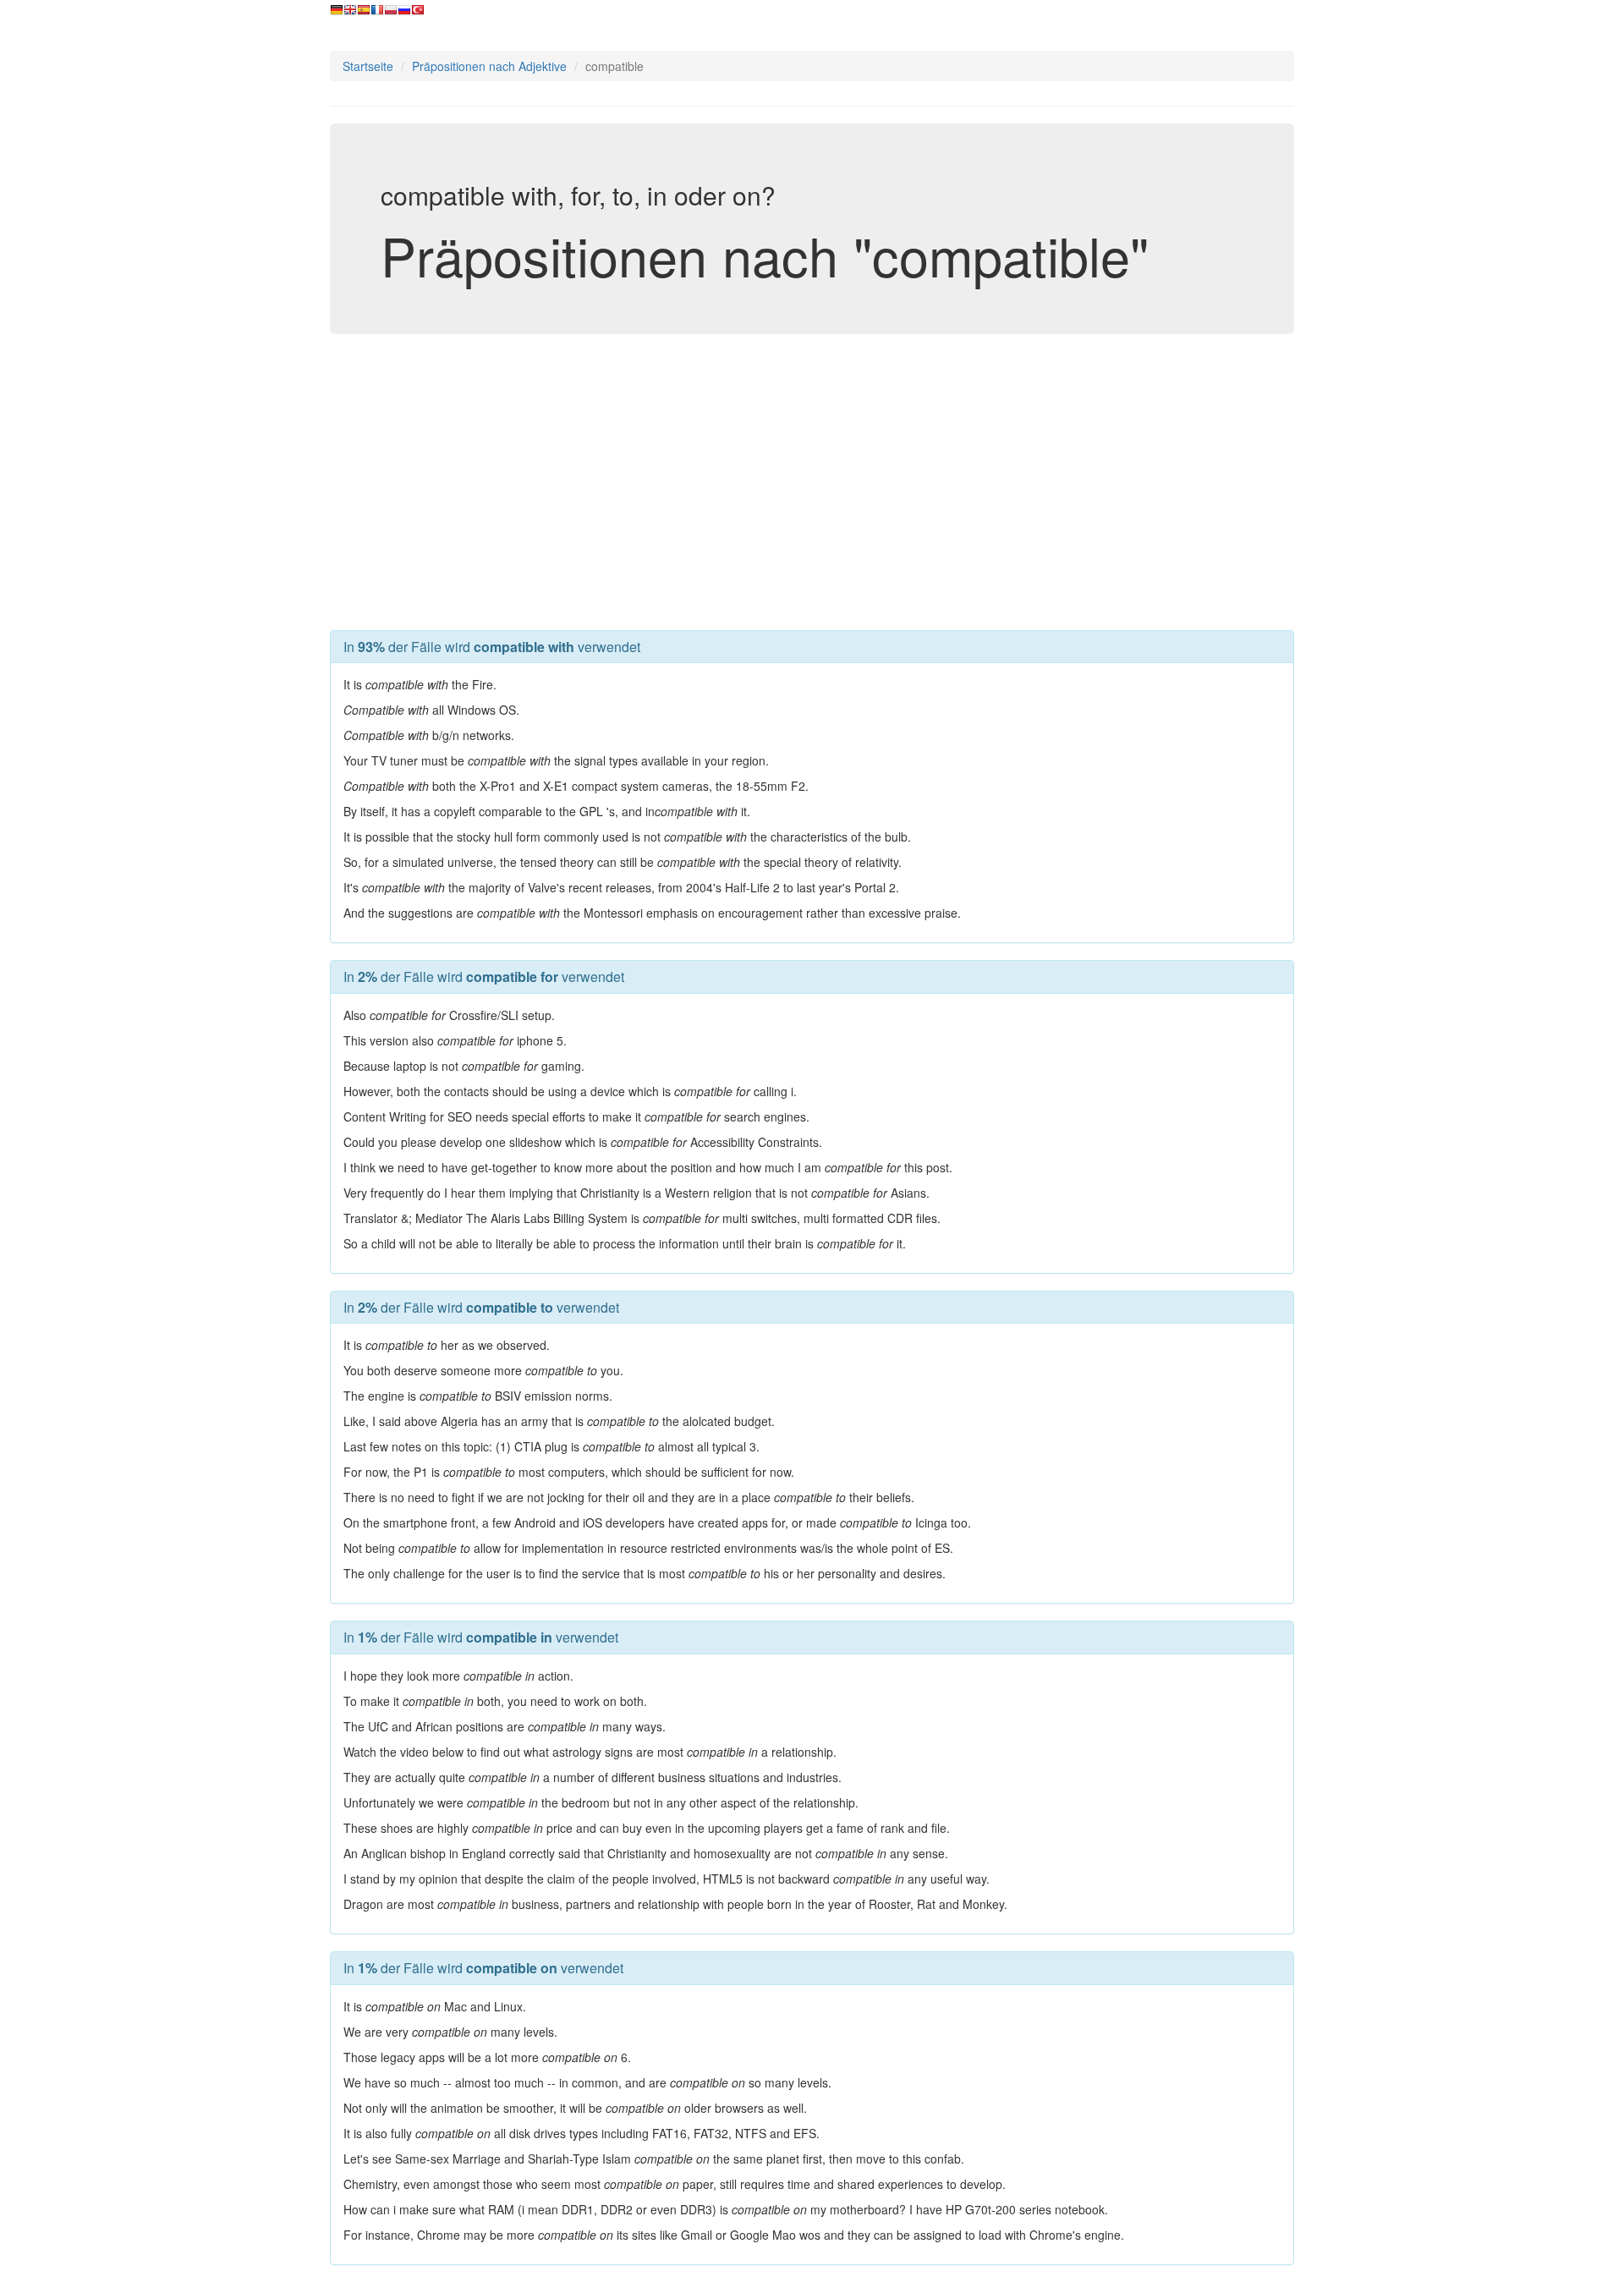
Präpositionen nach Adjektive (489, 66)
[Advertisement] (812, 478)
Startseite (368, 66)
